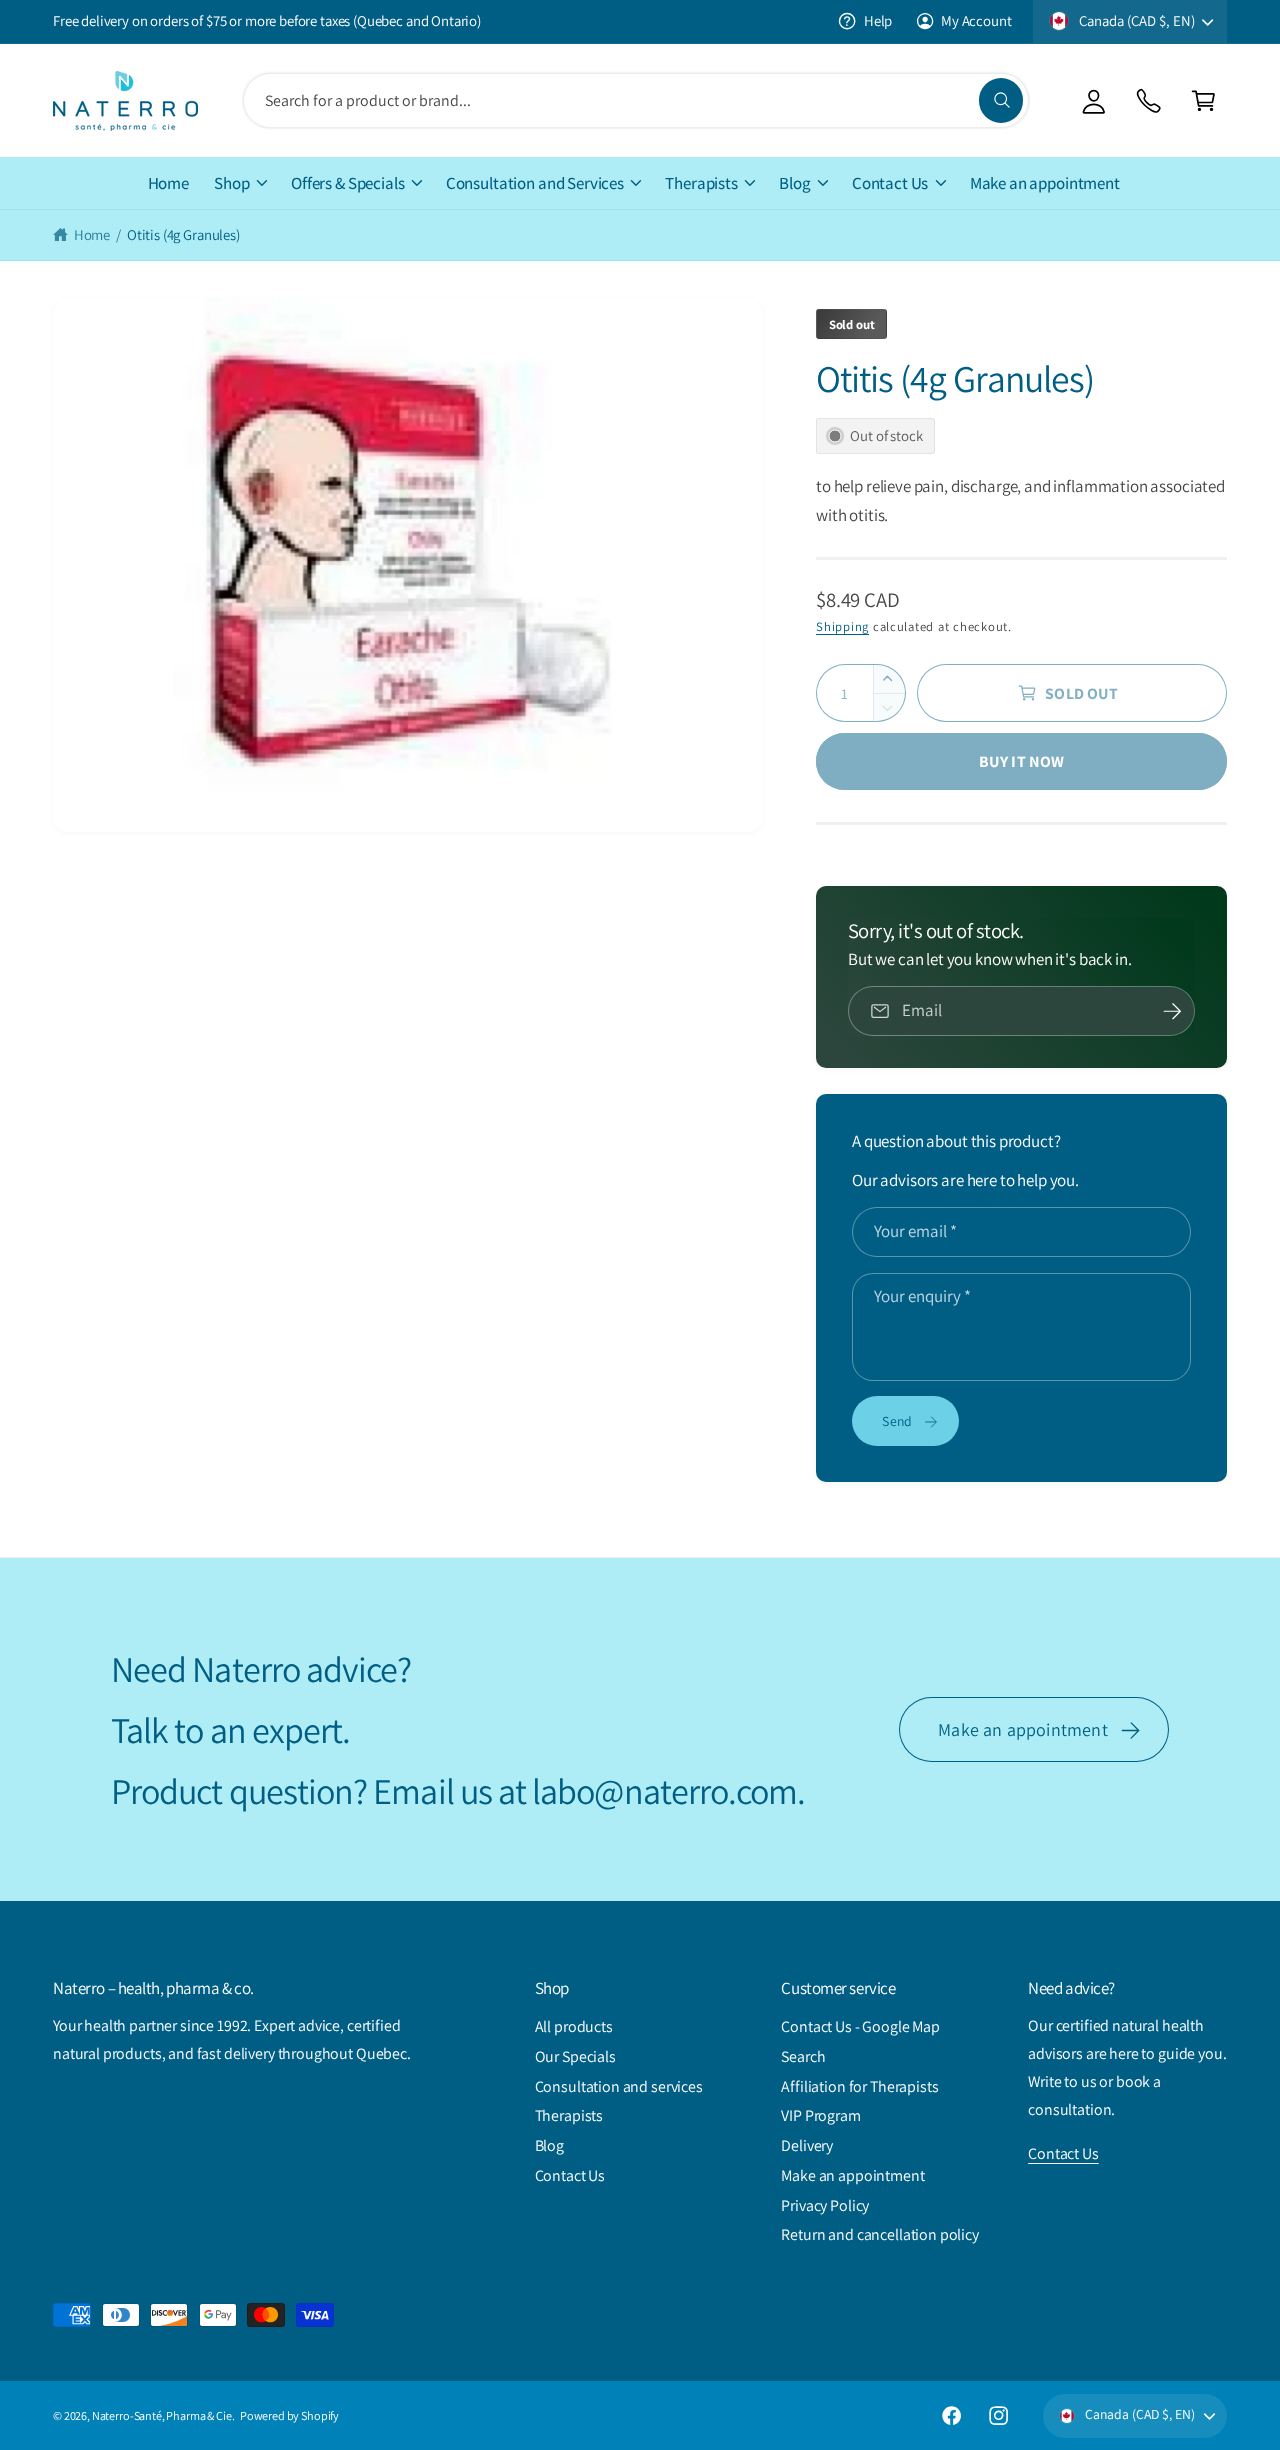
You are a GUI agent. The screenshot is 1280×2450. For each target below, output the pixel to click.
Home (92, 234)
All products (574, 2026)
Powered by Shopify (289, 2415)
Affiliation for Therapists (859, 2086)
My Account (976, 20)
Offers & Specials (347, 183)
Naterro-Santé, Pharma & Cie (162, 2415)
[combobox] (635, 100)
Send (897, 1421)
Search (803, 2056)
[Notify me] (1172, 1011)
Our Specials (575, 2056)
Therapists (701, 183)
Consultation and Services (535, 183)
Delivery (807, 2145)
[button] (1203, 100)
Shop (231, 183)
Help (878, 20)
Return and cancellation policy (879, 2234)
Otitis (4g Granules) (183, 234)
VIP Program (820, 2115)
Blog (794, 183)
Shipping (842, 626)
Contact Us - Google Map (860, 2026)
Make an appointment (1022, 1729)
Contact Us (890, 183)
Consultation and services (619, 2086)
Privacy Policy (825, 2205)
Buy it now (1022, 761)
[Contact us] (1148, 100)
